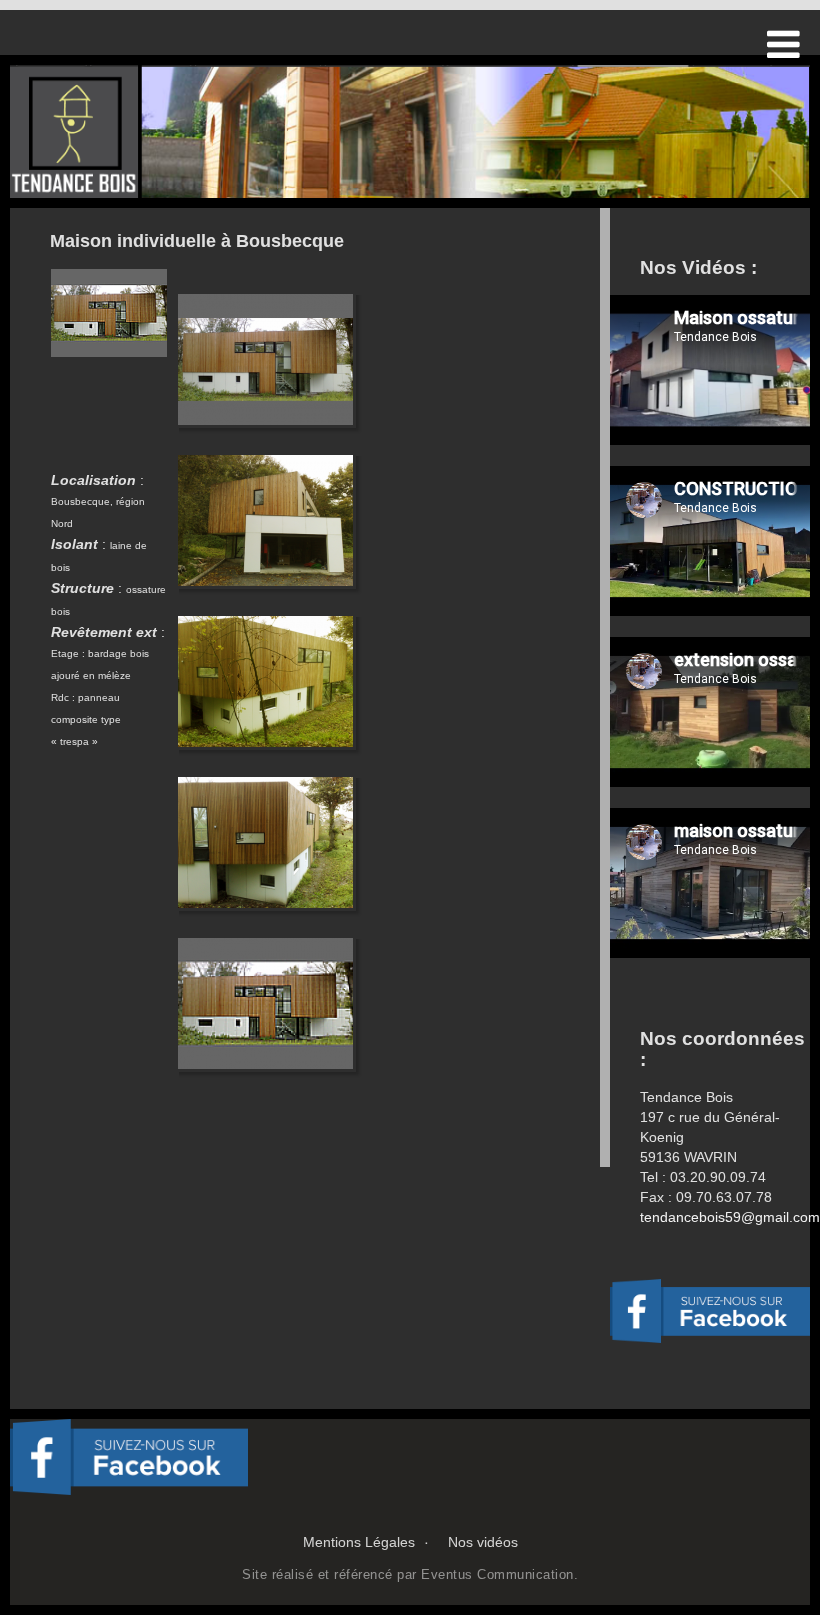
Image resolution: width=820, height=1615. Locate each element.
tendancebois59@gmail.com (730, 1217)
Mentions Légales (359, 1542)
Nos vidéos (483, 1542)
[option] (410, 131)
